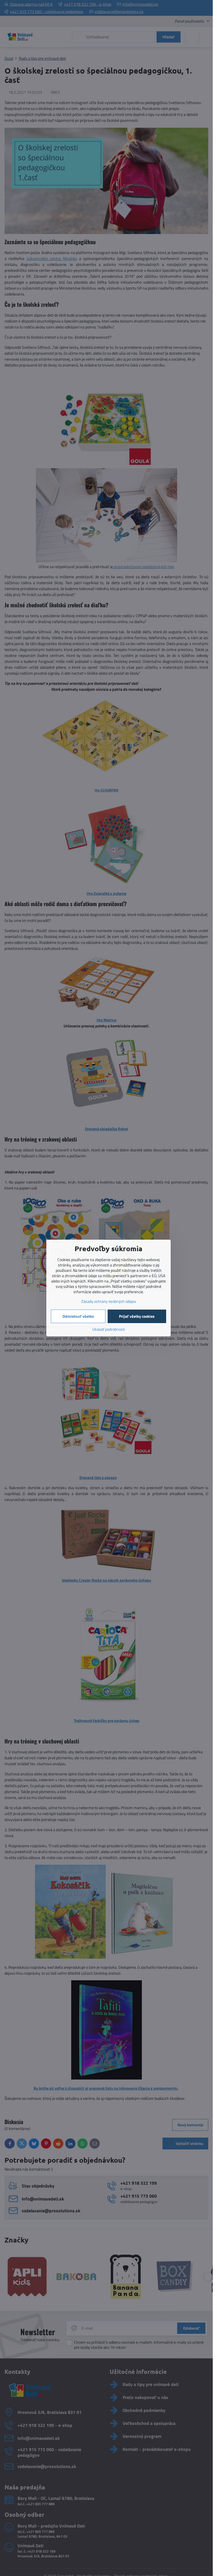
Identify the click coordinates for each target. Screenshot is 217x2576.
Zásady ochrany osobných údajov (109, 1301)
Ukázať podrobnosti (109, 1329)
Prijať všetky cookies (137, 1316)
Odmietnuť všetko (78, 1316)
